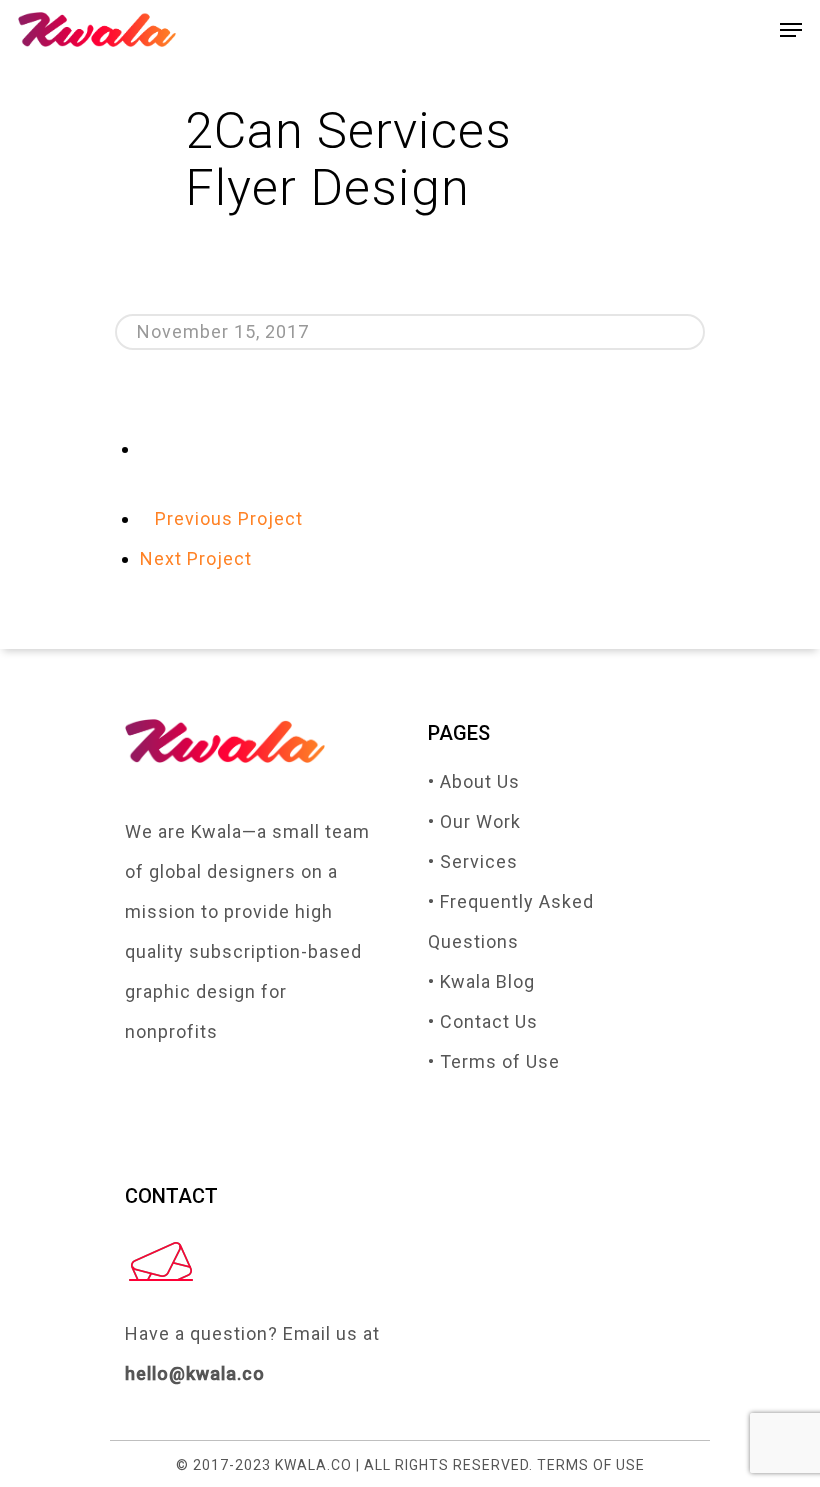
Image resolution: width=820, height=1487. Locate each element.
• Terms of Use (494, 1061)
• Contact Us (483, 1021)
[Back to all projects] (147, 448)
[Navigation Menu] (791, 30)
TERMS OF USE (591, 1465)
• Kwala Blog (481, 981)
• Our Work (474, 821)
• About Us (474, 781)
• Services (473, 861)
